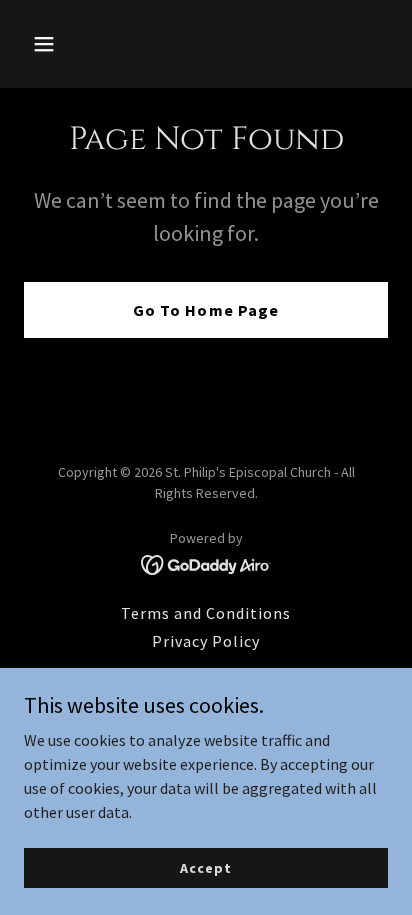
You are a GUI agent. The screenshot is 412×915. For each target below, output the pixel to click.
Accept (205, 867)
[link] (206, 563)
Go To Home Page (205, 310)
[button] (51, 44)
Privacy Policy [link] (206, 641)
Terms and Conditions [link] (206, 613)
